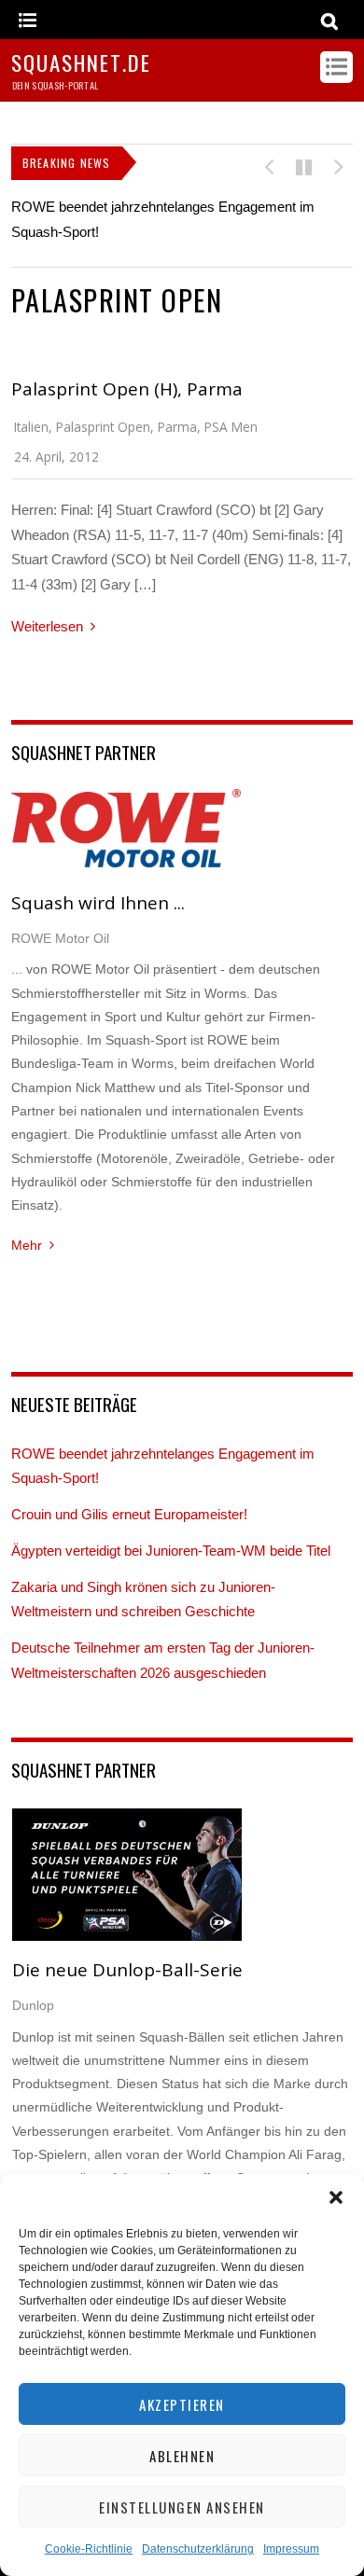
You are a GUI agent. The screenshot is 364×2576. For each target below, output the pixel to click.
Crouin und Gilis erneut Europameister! (129, 1514)
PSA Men (231, 427)
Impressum (291, 2549)
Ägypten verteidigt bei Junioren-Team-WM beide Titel (171, 1551)
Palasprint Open (103, 427)
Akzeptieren (182, 2404)
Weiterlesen (47, 626)
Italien (31, 427)
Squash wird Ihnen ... (98, 903)
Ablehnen (182, 2456)
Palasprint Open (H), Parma (127, 389)
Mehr (27, 1245)
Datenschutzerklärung (198, 2549)
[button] (336, 2197)
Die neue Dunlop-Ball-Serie (127, 1970)
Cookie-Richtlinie (89, 2549)
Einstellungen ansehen (182, 2507)
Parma (177, 427)
